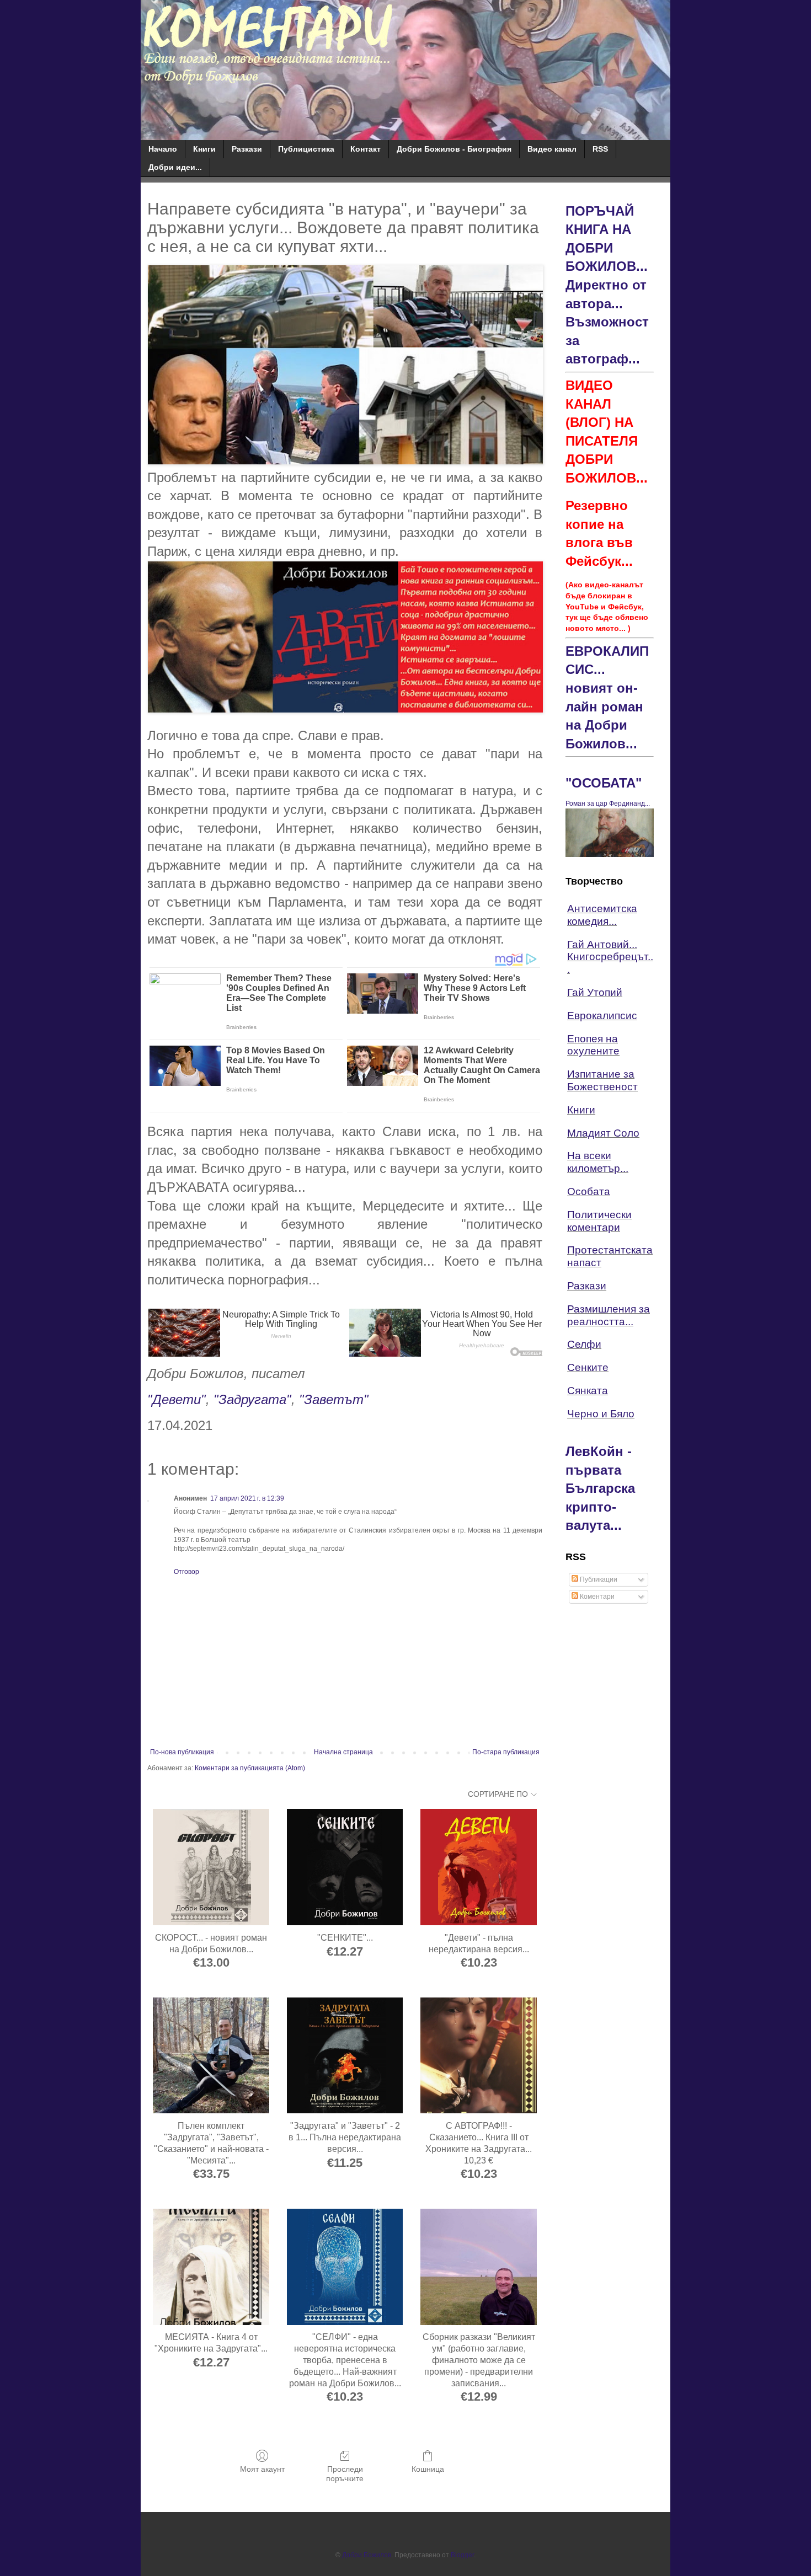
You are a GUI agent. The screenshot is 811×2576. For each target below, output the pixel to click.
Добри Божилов (367, 2555)
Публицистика (306, 149)
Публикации (598, 1579)
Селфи (584, 1344)
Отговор (186, 1572)
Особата (589, 1191)
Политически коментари (599, 1221)
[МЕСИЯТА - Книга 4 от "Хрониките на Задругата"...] (211, 2267)
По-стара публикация (506, 1752)
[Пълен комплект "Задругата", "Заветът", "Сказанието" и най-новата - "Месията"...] (211, 2056)
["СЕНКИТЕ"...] (345, 1867)
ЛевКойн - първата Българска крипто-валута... (600, 1488)
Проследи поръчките (345, 2474)
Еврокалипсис (602, 1016)
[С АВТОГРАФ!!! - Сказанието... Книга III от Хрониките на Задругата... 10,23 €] (479, 2056)
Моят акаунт (262, 2469)
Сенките (588, 1367)
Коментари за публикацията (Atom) (250, 1768)
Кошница (428, 2469)
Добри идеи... (175, 167)
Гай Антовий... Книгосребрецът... (610, 957)
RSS (600, 149)
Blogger (462, 2555)
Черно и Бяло (601, 1414)
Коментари (596, 1597)
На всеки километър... (598, 1162)
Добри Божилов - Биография (454, 149)
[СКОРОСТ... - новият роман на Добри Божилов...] (211, 1867)
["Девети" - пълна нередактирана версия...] (479, 1867)
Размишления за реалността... (609, 1315)
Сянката (588, 1391)
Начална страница (343, 1752)
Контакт (366, 149)
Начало (163, 149)
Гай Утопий (595, 992)
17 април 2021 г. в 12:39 (247, 1498)
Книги (204, 149)
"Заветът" (334, 1399)
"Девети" (177, 1399)
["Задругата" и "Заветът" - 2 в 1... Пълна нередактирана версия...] (345, 2056)
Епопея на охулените (593, 1045)
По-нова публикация (182, 1752)
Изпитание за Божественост (602, 1080)
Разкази (247, 149)
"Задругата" (252, 1399)
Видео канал (552, 149)
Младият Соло (603, 1133)
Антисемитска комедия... (602, 915)
